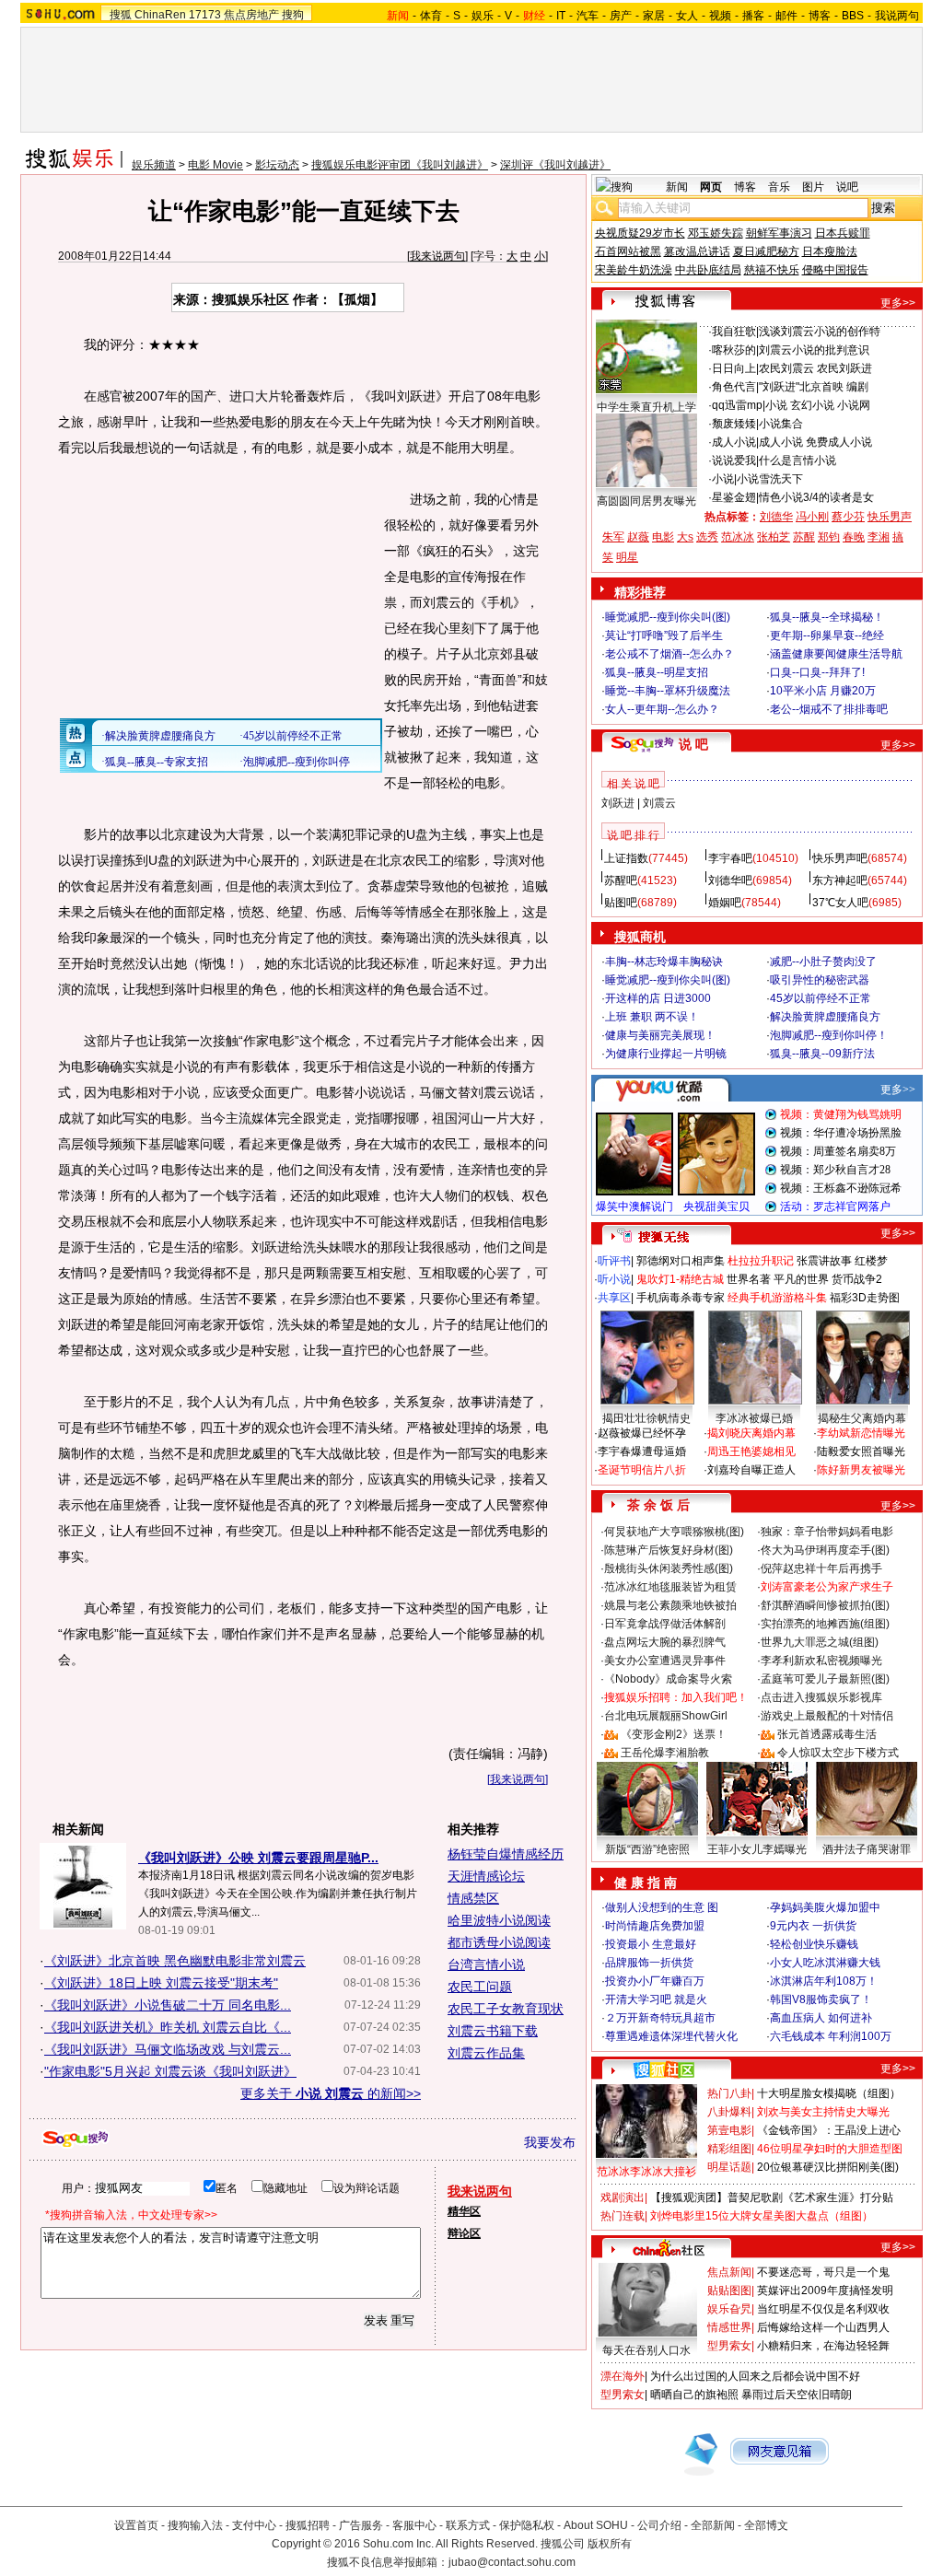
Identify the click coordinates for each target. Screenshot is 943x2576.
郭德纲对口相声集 (681, 1261)
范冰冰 (738, 537)
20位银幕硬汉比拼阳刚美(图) (828, 2167)
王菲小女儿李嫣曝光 (757, 1849)
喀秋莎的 (734, 350)
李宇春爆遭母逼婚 (642, 1451)
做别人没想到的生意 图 (662, 1907)
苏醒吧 (621, 880)
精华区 (464, 2211)
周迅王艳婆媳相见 (751, 1451)
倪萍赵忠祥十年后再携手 (821, 1568)
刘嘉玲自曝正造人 (751, 1470)
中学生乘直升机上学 (646, 407)
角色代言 (734, 387)
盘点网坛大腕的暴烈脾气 (665, 1642)
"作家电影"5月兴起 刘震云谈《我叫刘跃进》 (170, 2071)
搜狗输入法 (195, 2525)
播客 (753, 16)
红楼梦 (871, 1261)
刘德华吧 (730, 880)
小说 (723, 479)
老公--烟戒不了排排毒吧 (829, 709)
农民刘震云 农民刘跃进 (815, 368)
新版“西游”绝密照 (647, 1849)
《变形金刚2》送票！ (674, 1734)
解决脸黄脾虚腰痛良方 (825, 1017)
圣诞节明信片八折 (642, 1470)
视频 (720, 16)
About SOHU (596, 2525)
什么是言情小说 (797, 460)
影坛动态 (277, 165)
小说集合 (781, 424)
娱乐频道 (154, 165)
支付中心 (254, 2525)
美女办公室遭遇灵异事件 (665, 1661)
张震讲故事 (824, 1261)
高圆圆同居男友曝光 (646, 501)
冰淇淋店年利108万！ (824, 1981)
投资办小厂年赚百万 (655, 1981)
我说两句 (897, 16)
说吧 (847, 187)
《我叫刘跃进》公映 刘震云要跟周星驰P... (258, 1858)
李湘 (879, 537)
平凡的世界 (801, 1279)
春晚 (854, 537)
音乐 (779, 187)
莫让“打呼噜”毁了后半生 (664, 635)
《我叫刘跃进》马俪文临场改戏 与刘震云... (168, 2049)
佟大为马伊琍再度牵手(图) (825, 1550)
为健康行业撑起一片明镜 (666, 1054)
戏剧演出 (623, 2197)
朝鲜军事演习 (779, 233)
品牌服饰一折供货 (649, 1963)
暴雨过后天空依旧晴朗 (797, 2395)
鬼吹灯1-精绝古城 (680, 1279)
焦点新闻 (729, 2272)
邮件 (786, 16)
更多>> (898, 303)
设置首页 (136, 2525)
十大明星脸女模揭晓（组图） (829, 2093)
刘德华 (776, 517)
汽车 (588, 16)
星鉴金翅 (734, 497)
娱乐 (483, 16)
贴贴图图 (729, 2290)
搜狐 (121, 15)
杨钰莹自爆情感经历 (506, 1854)
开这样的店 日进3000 (658, 998)
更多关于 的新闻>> (331, 2093)
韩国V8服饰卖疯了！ (821, 1999)
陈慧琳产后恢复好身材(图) (669, 1550)
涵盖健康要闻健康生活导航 (836, 654)
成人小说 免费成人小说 (815, 442)
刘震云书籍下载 (493, 2031)
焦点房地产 (251, 15)
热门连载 (623, 2216)
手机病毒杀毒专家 (681, 1298)
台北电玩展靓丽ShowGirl (666, 1716)
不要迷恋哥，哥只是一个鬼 (823, 2272)
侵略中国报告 (835, 270)
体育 (431, 16)
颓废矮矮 (734, 424)
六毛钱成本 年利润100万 (831, 2036)
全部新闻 (713, 2525)
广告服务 (361, 2525)
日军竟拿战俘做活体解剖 (665, 1624)
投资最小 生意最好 (651, 1944)
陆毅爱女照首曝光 (861, 1451)
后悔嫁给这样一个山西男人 (823, 2327)
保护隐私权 (527, 2525)
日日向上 (734, 368)
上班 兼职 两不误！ (652, 1017)
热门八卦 (729, 2093)
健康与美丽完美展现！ (660, 1035)
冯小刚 (812, 517)
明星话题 (729, 2167)
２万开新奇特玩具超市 (660, 2018)
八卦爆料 (729, 2112)
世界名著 (749, 1279)
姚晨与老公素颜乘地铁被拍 (670, 1605)
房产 (621, 16)
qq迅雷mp (737, 405)
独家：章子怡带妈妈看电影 (827, 1532)
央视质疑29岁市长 (640, 233)
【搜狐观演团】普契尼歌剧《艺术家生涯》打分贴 (772, 2197)
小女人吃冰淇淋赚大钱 (825, 1963)
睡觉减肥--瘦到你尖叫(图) (668, 617)
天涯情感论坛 (486, 1876)
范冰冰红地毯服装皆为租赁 (670, 1587)
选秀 (707, 537)
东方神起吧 (840, 880)
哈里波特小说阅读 (499, 1920)
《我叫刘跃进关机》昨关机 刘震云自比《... (168, 2027)
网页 (711, 187)
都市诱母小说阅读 (499, 1942)
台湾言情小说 (486, 1964)
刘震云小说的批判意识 (814, 350)
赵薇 (638, 537)
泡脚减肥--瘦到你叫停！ (829, 1035)
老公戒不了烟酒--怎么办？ (669, 654)
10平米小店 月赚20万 (823, 691)
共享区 (614, 1298)
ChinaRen (160, 15)
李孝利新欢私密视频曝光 (821, 1661)
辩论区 (464, 2233)
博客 (820, 16)
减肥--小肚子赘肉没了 (823, 962)
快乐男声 (890, 517)
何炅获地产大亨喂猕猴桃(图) (674, 1532)
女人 (687, 16)
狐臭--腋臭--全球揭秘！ (827, 617)
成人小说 (734, 442)
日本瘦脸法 (830, 251)
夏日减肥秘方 (766, 251)
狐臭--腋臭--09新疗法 (822, 1054)
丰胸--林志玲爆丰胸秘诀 (664, 962)
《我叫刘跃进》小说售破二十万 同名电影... (168, 2005)
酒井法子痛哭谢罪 (867, 1849)
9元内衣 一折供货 (813, 1926)
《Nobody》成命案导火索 (668, 1679)
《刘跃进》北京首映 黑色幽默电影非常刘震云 (175, 1961)
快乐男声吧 (840, 858)
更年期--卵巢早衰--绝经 (827, 635)
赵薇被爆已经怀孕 (642, 1433)
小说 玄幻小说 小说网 (818, 405)
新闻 (677, 187)
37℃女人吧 (840, 903)
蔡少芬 (848, 517)
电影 (663, 537)
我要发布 (550, 2142)
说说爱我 (734, 460)
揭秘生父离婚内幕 (862, 1418)
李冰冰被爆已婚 (754, 1418)
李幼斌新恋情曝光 (861, 1433)
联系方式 (468, 2525)
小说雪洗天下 (770, 479)
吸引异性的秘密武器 (820, 980)
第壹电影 (729, 2130)
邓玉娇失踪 (716, 233)
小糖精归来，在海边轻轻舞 (823, 2346)
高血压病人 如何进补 (821, 2018)
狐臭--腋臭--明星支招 (657, 672)
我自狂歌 (734, 332)
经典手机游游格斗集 (777, 1298)
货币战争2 (857, 1279)
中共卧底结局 (708, 270)
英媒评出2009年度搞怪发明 (825, 2290)
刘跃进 (618, 803)
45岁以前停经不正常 (821, 998)
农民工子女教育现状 (506, 2009)
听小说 (614, 1279)
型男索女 (729, 2346)
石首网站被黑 (628, 251)
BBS (853, 16)
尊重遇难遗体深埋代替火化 (671, 2036)
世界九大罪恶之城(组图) (820, 1642)
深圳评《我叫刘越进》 (555, 165)
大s (685, 537)
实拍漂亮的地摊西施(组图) (825, 1624)
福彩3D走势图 (865, 1298)
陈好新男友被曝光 (861, 1470)
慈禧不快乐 (772, 270)
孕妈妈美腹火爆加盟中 (825, 1907)
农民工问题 (480, 1987)
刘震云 (659, 803)
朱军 (613, 537)
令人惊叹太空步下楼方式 (838, 1753)
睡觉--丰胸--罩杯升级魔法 (668, 691)
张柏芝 (774, 537)
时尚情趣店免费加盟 (655, 1926)
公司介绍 (659, 2525)
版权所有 (610, 2544)
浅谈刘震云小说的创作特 (820, 332)
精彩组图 (729, 2149)
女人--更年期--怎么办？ (662, 709)
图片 (813, 187)
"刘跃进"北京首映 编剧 (814, 387)
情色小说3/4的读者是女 (816, 497)
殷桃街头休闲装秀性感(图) (669, 1568)
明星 (627, 557)
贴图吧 (621, 903)
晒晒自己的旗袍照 (694, 2395)
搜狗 (293, 15)
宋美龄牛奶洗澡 (634, 270)
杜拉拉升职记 (761, 1261)
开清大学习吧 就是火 (656, 1999)
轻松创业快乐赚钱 (814, 1944)
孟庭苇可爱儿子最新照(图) (825, 1679)
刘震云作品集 (486, 2053)
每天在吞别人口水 (646, 2350)
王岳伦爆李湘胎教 (665, 1753)
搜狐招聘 (308, 2525)
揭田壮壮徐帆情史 (646, 1418)
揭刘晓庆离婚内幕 (751, 1433)
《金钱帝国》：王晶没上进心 (829, 2130)
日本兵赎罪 (843, 233)
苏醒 (804, 537)
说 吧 (693, 744)
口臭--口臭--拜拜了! (817, 672)
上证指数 (626, 858)
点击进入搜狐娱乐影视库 (821, 1697)
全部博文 (766, 2525)
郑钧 (829, 537)
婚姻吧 (725, 903)
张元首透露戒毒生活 (827, 1734)
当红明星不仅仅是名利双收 (823, 2309)
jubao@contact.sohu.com (512, 2562)
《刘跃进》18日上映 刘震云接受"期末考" (161, 1983)
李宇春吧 (730, 858)
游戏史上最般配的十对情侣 (827, 1716)
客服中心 (414, 2525)
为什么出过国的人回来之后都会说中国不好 (755, 2376)
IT (561, 16)
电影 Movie (215, 165)
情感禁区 (473, 1898)
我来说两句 (437, 256)
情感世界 (729, 2327)
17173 (205, 15)
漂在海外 (623, 2376)
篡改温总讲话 (697, 251)
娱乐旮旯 (729, 2309)
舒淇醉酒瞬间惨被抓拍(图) (825, 1605)
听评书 (614, 1261)
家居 (654, 16)
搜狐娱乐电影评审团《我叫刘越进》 (400, 165)
